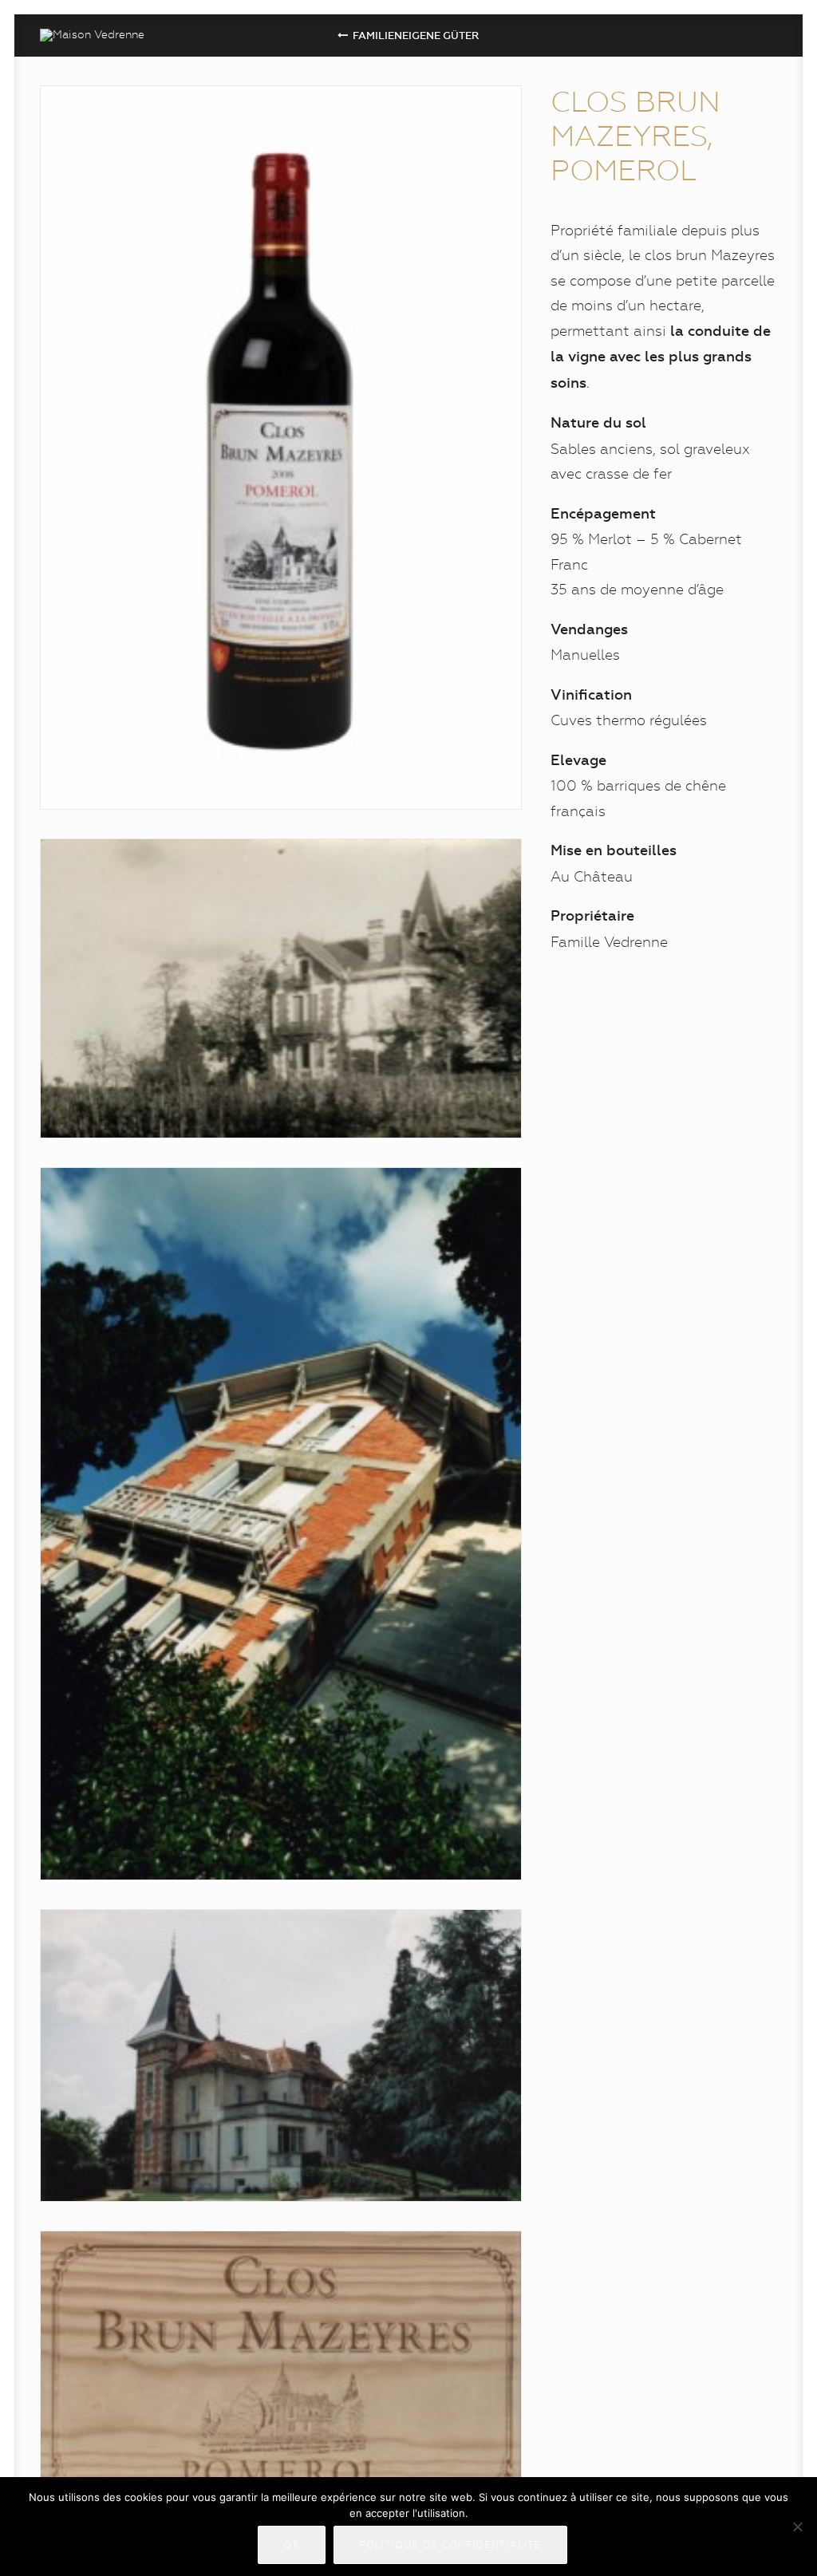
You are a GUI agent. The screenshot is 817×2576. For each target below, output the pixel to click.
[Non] (797, 2527)
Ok (291, 2545)
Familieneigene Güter (416, 36)
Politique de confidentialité (450, 2545)
